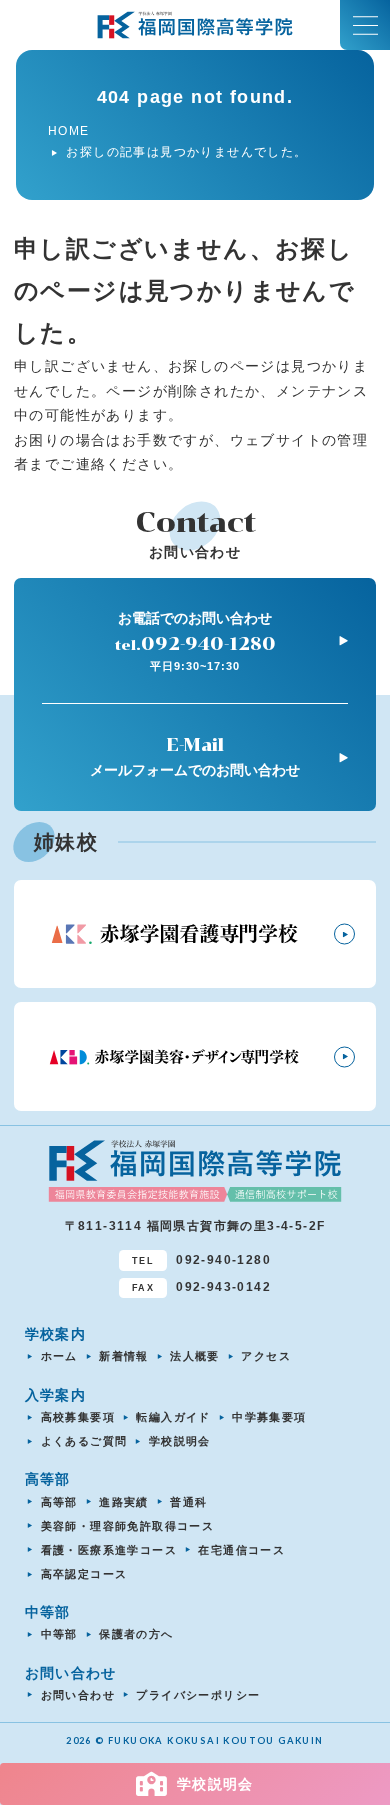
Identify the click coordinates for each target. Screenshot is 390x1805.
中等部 (59, 1634)
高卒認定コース (84, 1574)
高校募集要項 (78, 1417)
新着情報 (124, 1356)
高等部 (59, 1502)
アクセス (266, 1356)
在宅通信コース (241, 1550)
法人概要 (195, 1356)
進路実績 (124, 1502)
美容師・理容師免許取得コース (128, 1526)
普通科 (188, 1502)
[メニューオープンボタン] (365, 25)
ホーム (59, 1356)
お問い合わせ (78, 1695)
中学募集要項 (269, 1417)
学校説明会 (180, 1441)
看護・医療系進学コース (109, 1550)
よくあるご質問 (84, 1441)
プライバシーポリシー (198, 1695)
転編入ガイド (173, 1417)
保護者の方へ (136, 1634)
